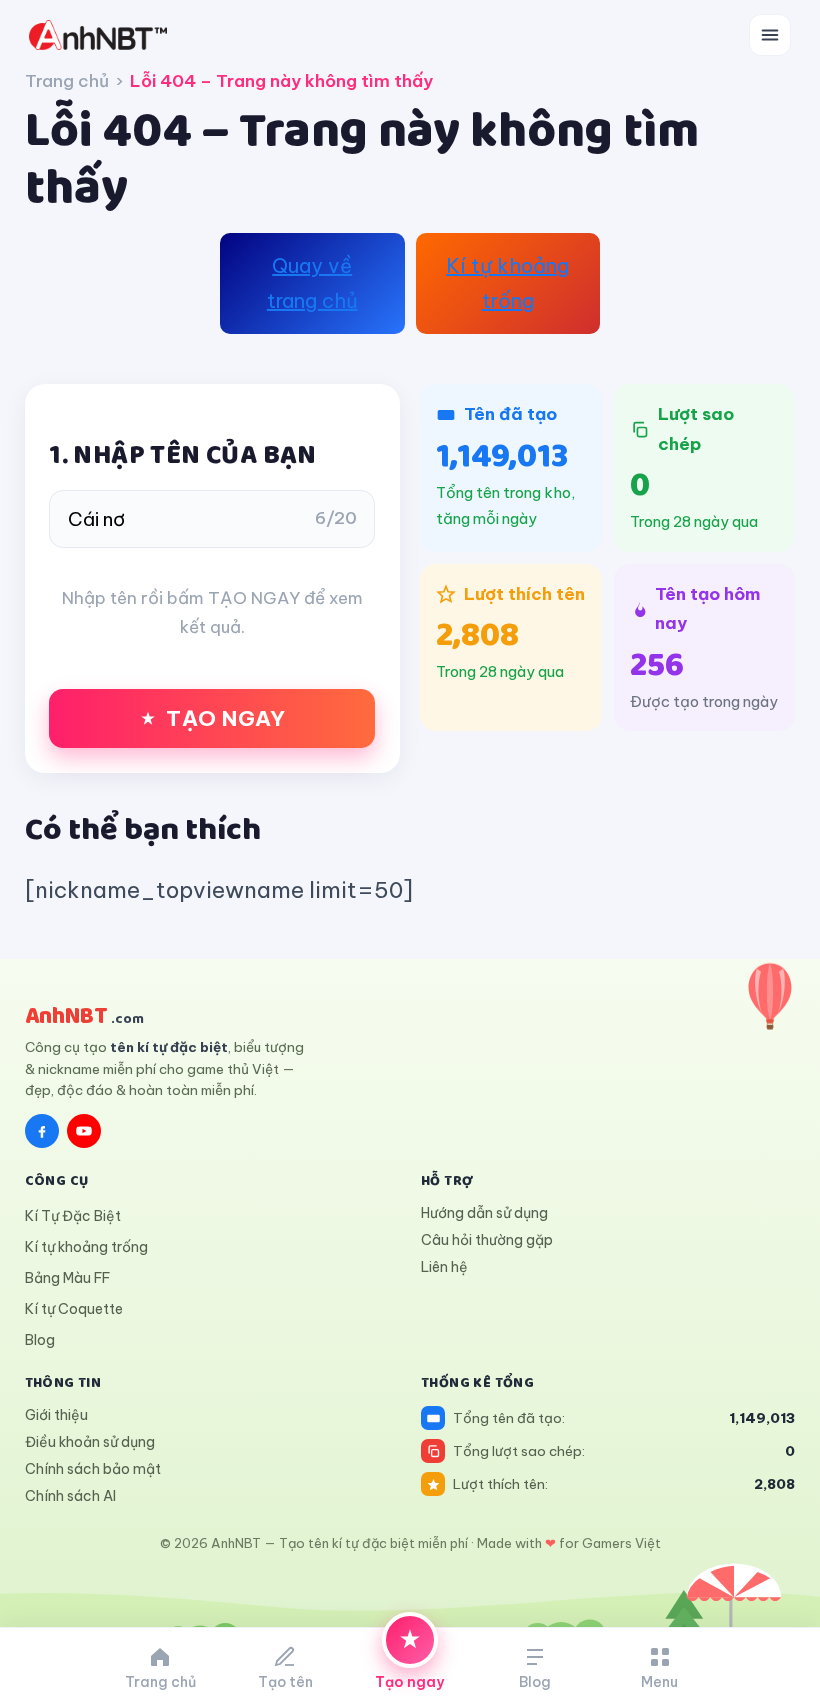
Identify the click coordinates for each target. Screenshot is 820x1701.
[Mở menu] (770, 35)
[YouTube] (84, 1131)
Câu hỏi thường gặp (487, 1240)
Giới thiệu (56, 1415)
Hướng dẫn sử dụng (484, 1213)
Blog (40, 1340)
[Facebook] (42, 1131)
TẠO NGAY (225, 718)
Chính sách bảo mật (93, 1469)
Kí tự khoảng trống (507, 283)
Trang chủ (67, 81)
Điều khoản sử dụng (90, 1442)
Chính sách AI (70, 1496)
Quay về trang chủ (312, 283)
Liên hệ (444, 1267)
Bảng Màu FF (67, 1278)
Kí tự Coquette (74, 1309)
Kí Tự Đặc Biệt (73, 1216)
